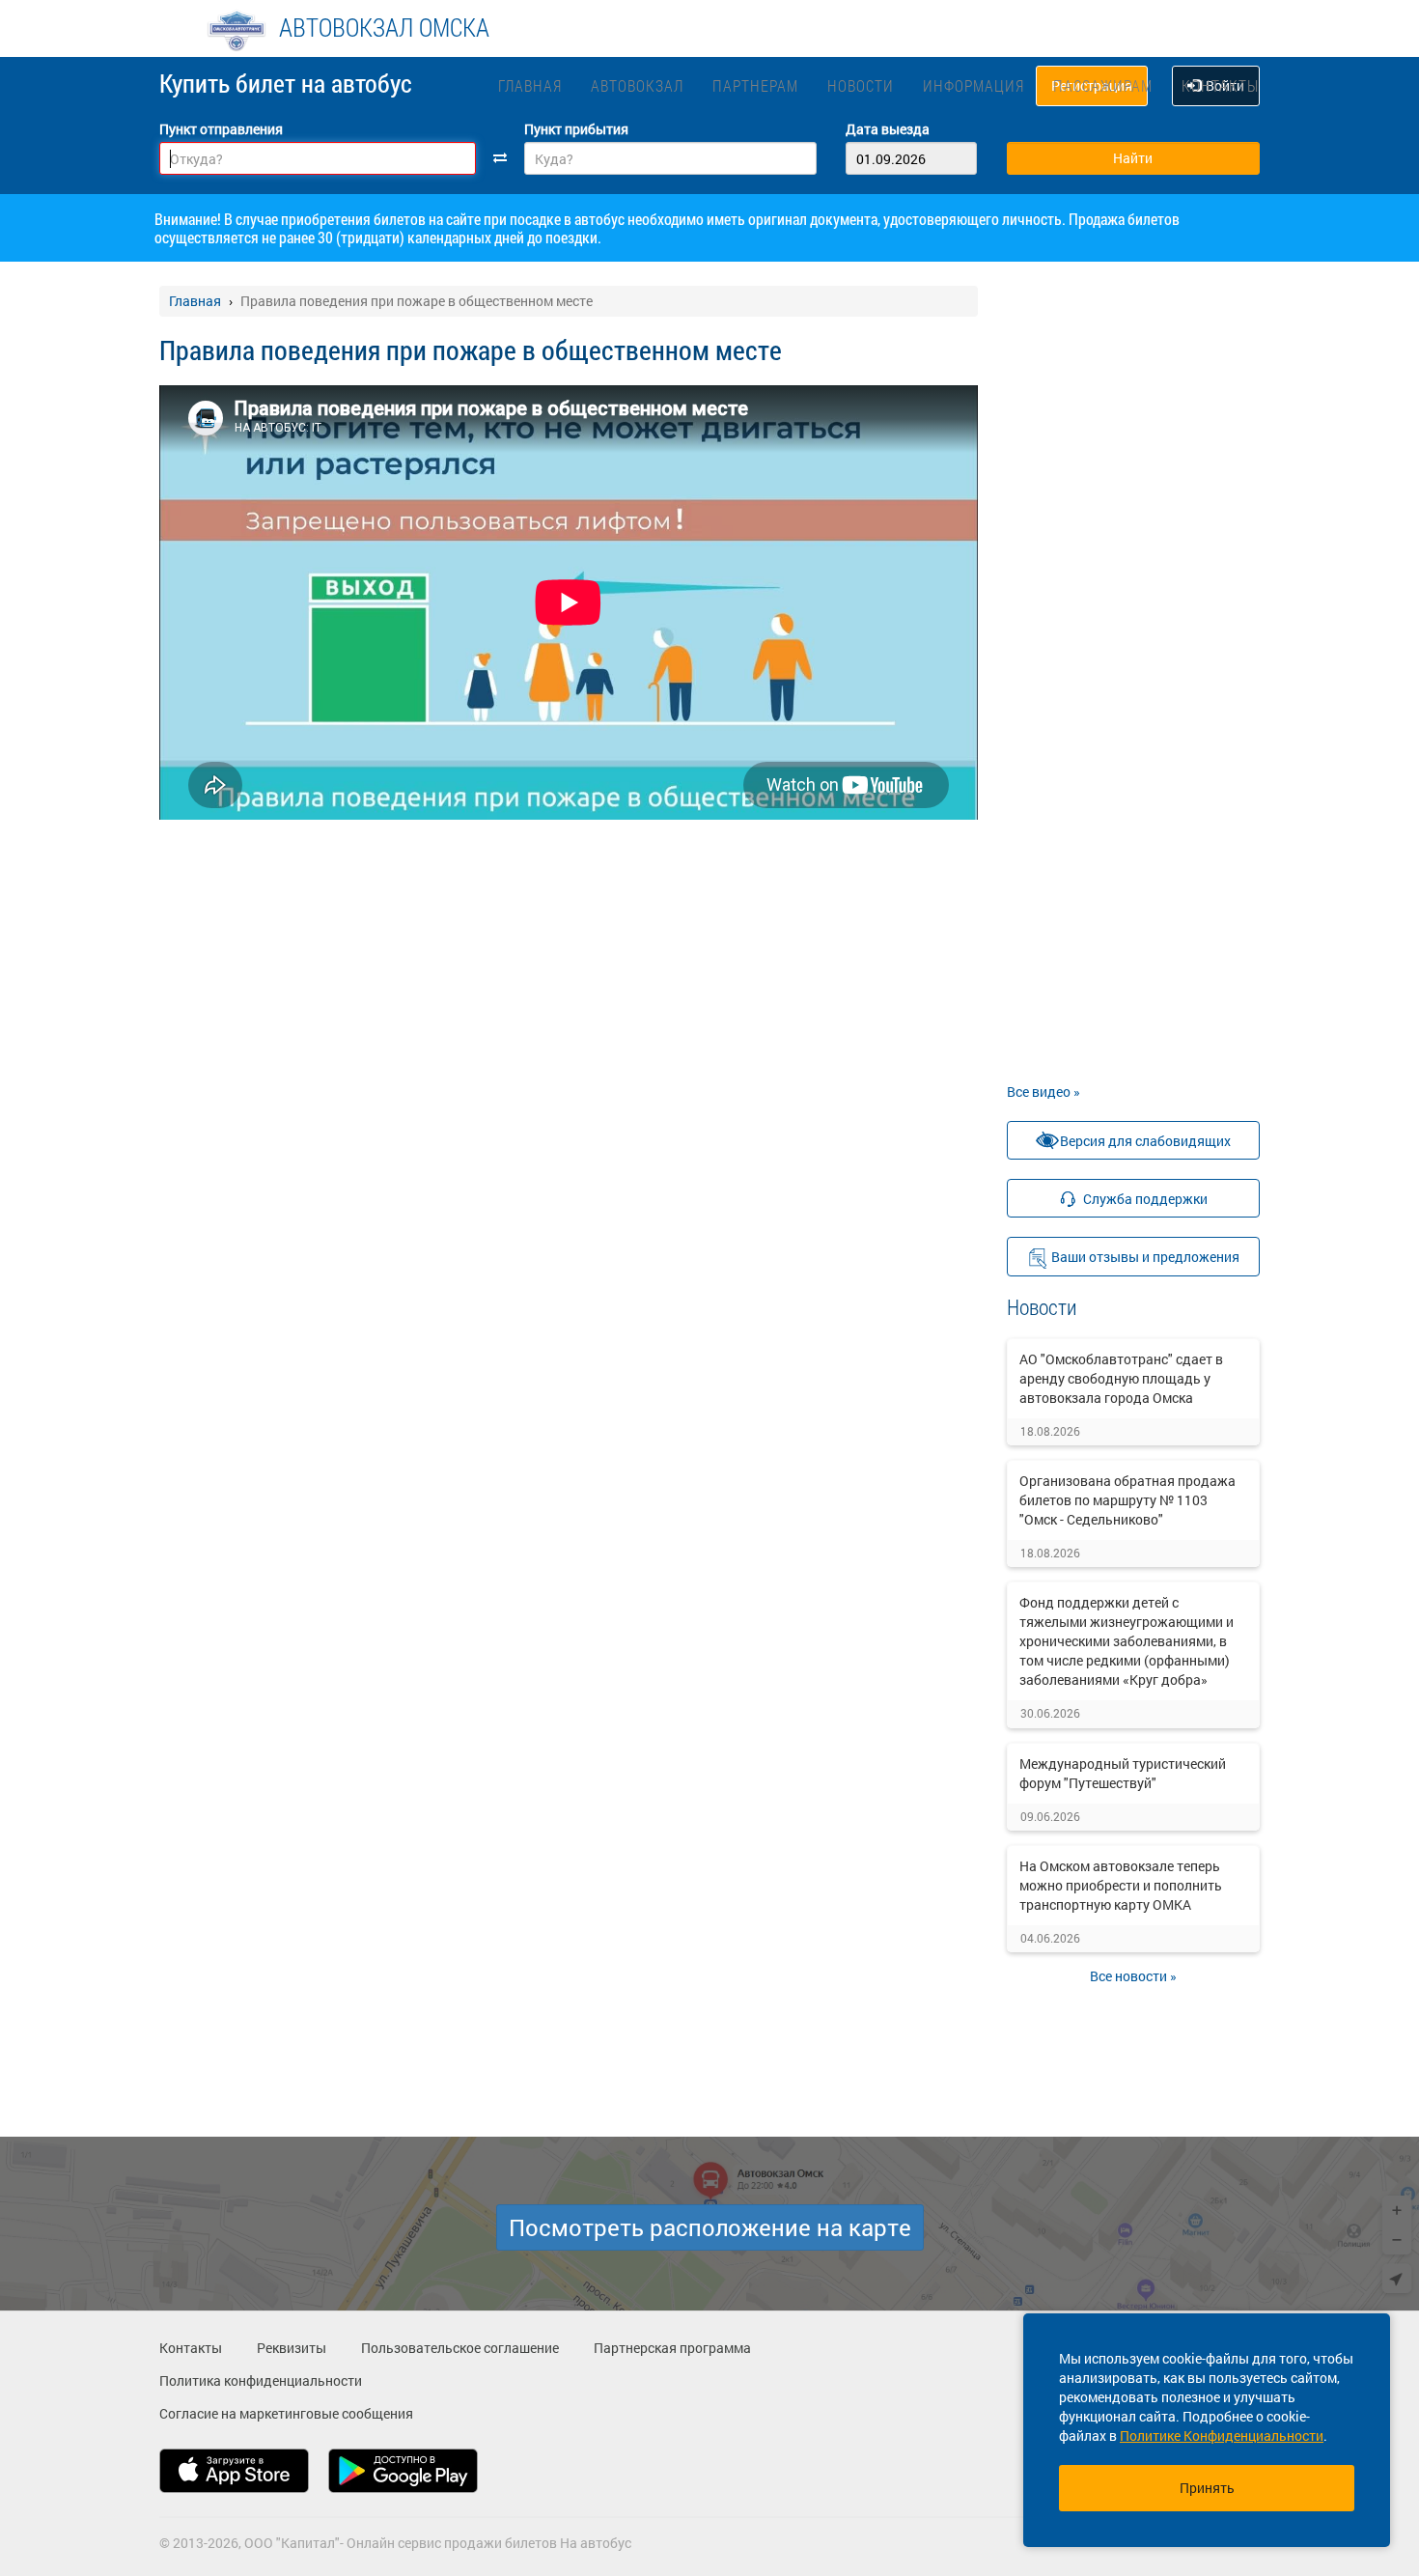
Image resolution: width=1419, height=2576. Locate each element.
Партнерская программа (672, 2348)
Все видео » (1043, 1092)
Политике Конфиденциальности (1222, 2436)
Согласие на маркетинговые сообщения (286, 2413)
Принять (1207, 2488)
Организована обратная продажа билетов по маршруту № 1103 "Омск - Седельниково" (1127, 1500)
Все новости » (1133, 1976)
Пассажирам (1103, 85)
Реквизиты (292, 2348)
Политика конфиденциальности (261, 2380)
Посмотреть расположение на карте (710, 2227)
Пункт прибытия (576, 129)
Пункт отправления (221, 129)
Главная (530, 85)
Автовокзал (637, 85)
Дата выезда (888, 129)
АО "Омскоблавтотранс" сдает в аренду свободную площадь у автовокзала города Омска (1121, 1378)
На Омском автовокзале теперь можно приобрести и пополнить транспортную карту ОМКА (1121, 1885)
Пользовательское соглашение (460, 2348)
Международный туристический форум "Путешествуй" (1123, 1773)
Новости (861, 85)
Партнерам (755, 85)
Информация (974, 85)
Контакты (1220, 85)
